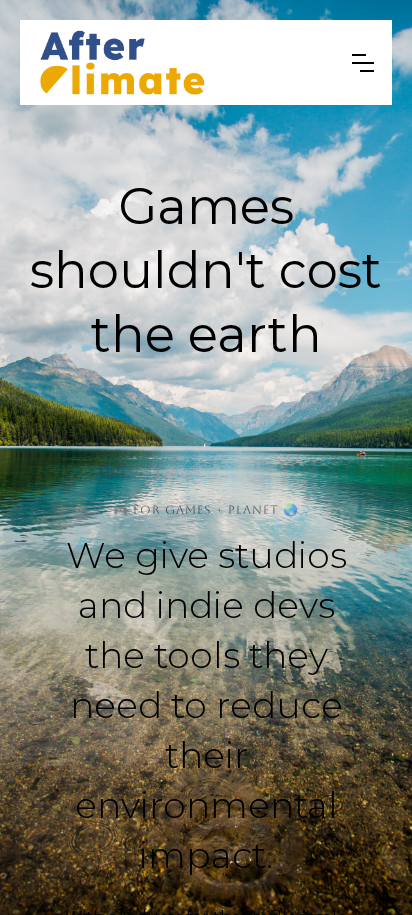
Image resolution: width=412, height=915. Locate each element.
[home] (178, 62)
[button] (363, 63)
